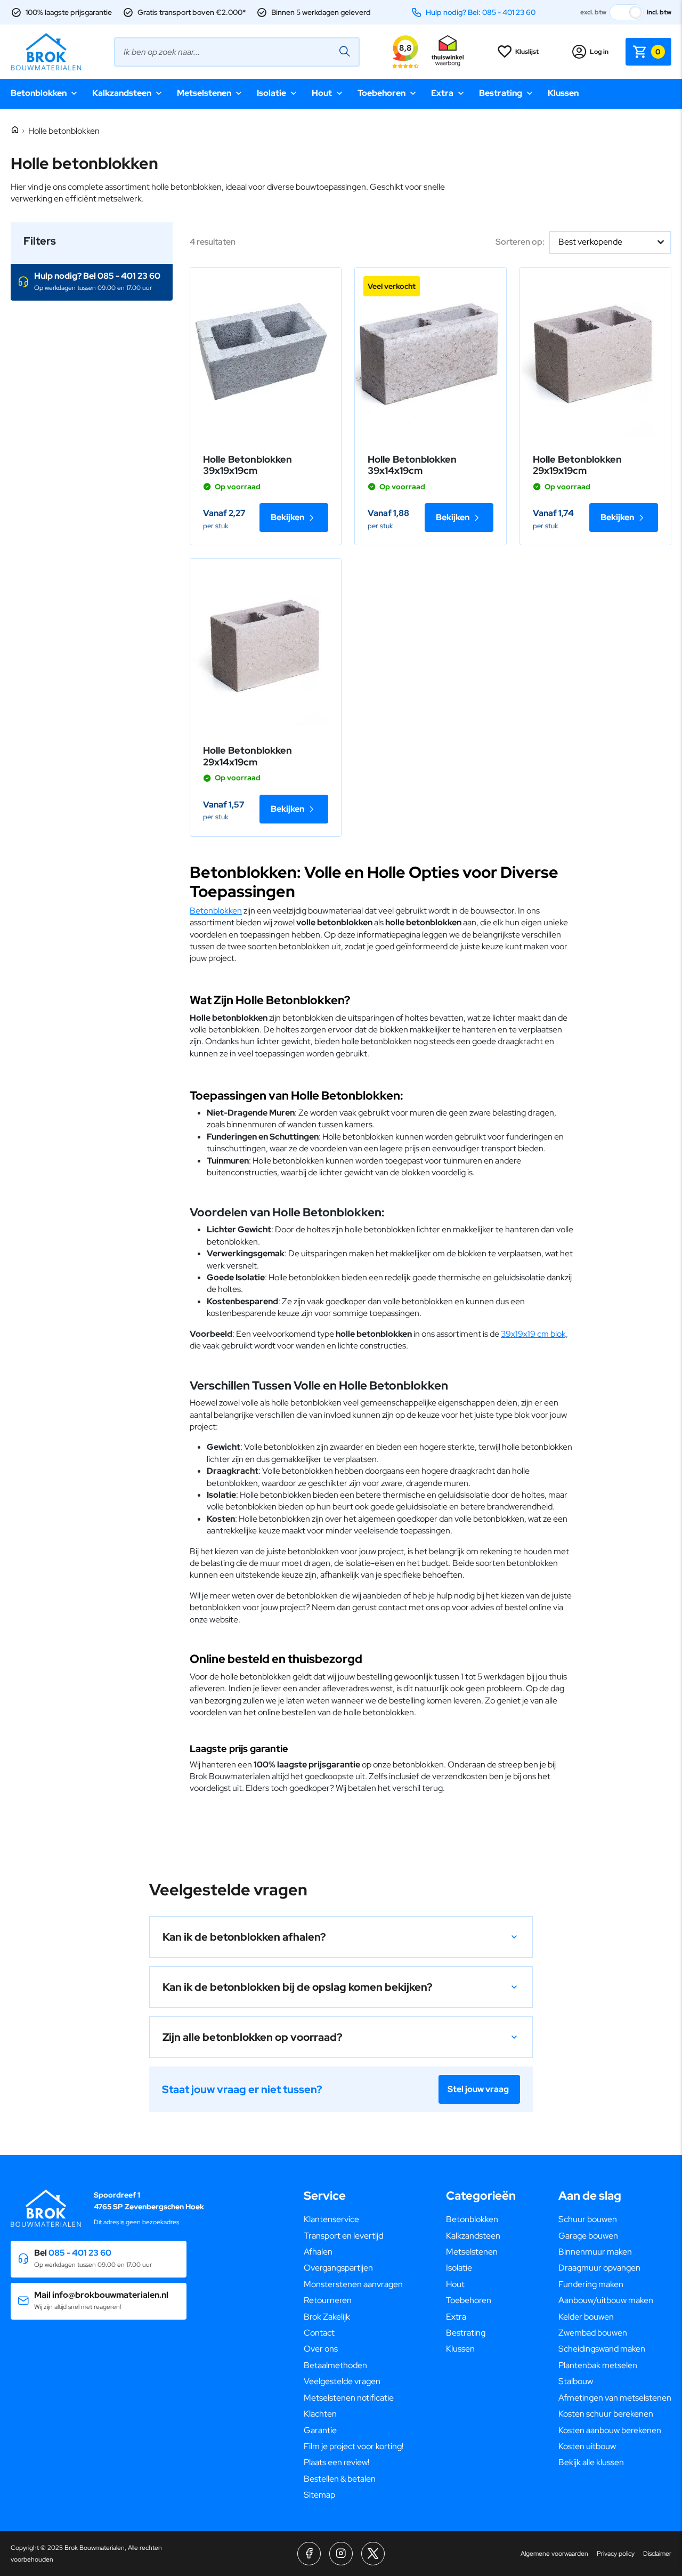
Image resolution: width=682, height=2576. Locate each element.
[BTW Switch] (627, 12)
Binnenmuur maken (595, 2252)
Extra (442, 93)
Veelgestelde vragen (342, 2381)
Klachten (320, 2414)
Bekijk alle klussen (591, 2462)
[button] (92, 282)
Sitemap (319, 2495)
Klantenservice (331, 2219)
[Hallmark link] (448, 52)
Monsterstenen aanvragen (353, 2284)
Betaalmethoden (335, 2365)
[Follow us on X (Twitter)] (373, 2554)
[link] (266, 354)
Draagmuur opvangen (599, 2268)
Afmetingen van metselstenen (615, 2398)
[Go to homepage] (46, 52)
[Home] (15, 130)
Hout (322, 93)
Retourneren (328, 2300)
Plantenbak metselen (598, 2365)
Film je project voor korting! (354, 2446)
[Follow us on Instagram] (341, 2554)
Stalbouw (576, 2381)
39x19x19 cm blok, (534, 1334)
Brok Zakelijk (327, 2317)
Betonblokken (39, 93)
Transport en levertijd (343, 2236)
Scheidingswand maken (602, 2349)
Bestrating (501, 93)
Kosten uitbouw (587, 2446)
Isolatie (271, 93)
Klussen (563, 93)
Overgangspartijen (338, 2268)
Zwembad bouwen (593, 2333)
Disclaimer (657, 2554)
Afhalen (318, 2252)
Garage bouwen (588, 2236)
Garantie (320, 2430)
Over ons (321, 2349)
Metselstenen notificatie (349, 2398)
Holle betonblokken (64, 131)
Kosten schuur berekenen (606, 2414)
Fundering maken (591, 2284)
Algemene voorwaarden (554, 2554)
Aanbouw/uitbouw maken (606, 2300)
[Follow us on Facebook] (309, 2554)
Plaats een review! (336, 2462)
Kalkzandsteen (122, 93)
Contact (319, 2333)
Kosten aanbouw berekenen (610, 2430)
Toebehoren (381, 93)
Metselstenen (204, 93)
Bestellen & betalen (340, 2479)
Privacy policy (616, 2554)
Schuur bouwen (588, 2219)
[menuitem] (354, 2219)
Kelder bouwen (586, 2317)
